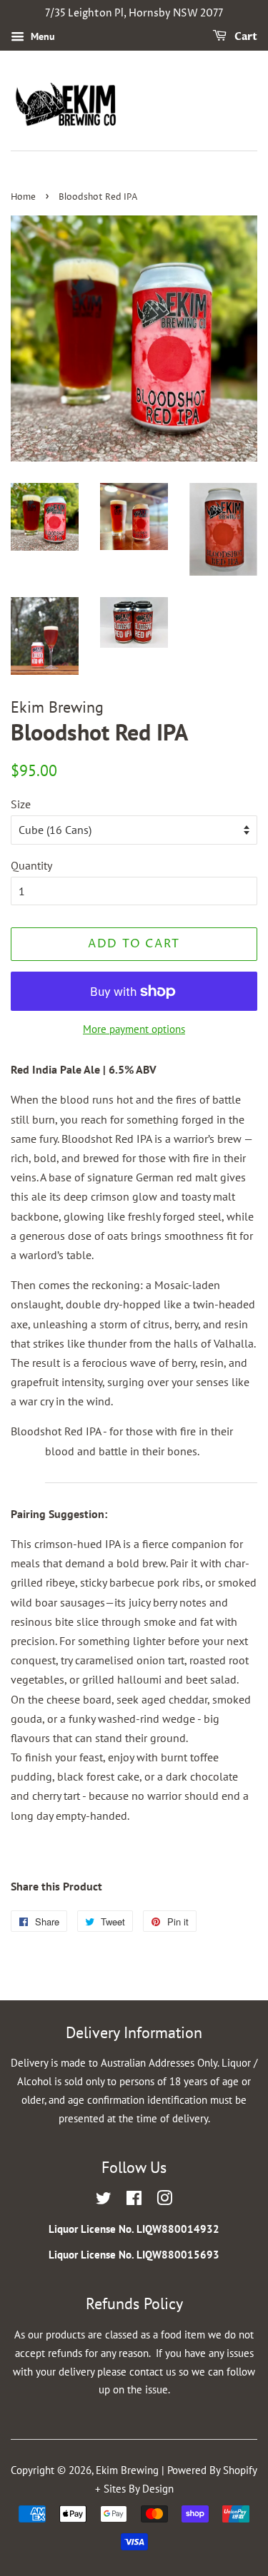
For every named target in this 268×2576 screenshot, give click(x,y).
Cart (245, 37)
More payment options (134, 1029)
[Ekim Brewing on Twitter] (104, 2200)
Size (21, 804)
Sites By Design (139, 2489)
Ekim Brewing (127, 2470)
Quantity (31, 865)
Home (23, 197)
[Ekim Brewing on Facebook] (134, 2200)
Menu (41, 36)
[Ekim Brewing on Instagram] (164, 2200)
